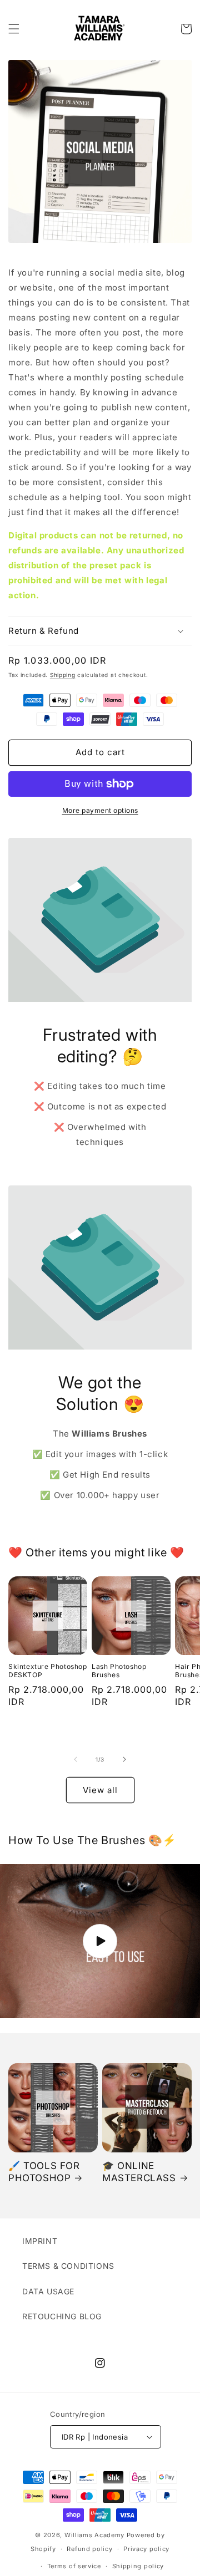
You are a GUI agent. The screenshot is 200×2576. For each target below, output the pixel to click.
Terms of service (74, 2566)
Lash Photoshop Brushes (119, 1671)
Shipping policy (138, 2566)
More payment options (100, 810)
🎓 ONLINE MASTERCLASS (139, 2172)
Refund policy (89, 2549)
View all (100, 1790)
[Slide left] (76, 1759)
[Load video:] (100, 1941)
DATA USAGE (48, 2291)
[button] (14, 29)
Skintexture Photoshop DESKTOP (48, 1671)
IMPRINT (40, 2241)
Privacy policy (146, 2549)
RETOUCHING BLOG (62, 2316)
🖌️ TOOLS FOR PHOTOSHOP (44, 2172)
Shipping (63, 675)
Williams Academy (94, 2535)
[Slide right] (124, 1759)
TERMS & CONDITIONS (68, 2266)
